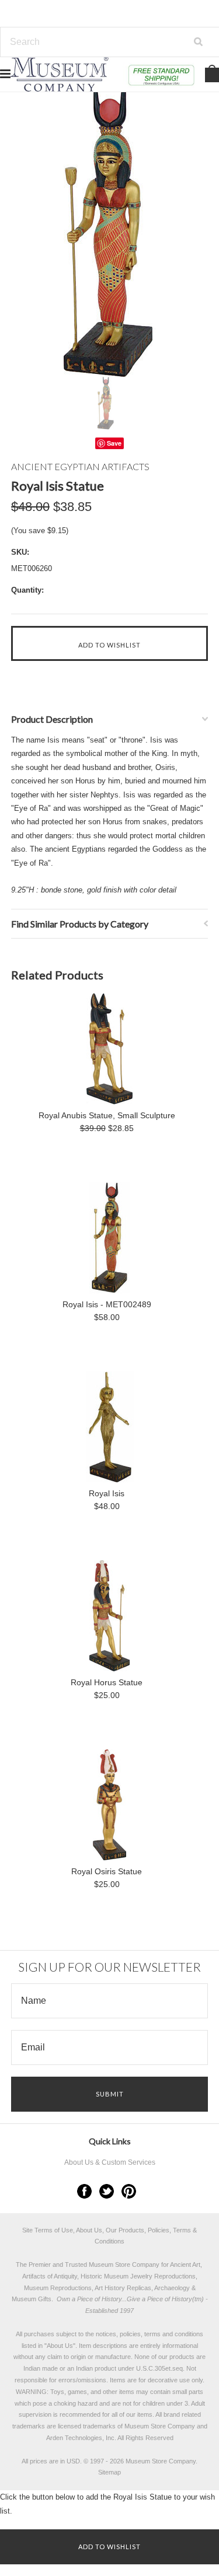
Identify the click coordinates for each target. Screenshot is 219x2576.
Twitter (107, 2191)
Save (114, 443)
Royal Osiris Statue (107, 1871)
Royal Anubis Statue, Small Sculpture (107, 1115)
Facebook (84, 2191)
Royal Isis (107, 1493)
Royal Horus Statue (107, 1682)
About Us (60, 2346)
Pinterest (129, 2191)
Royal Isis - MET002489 (107, 1304)
